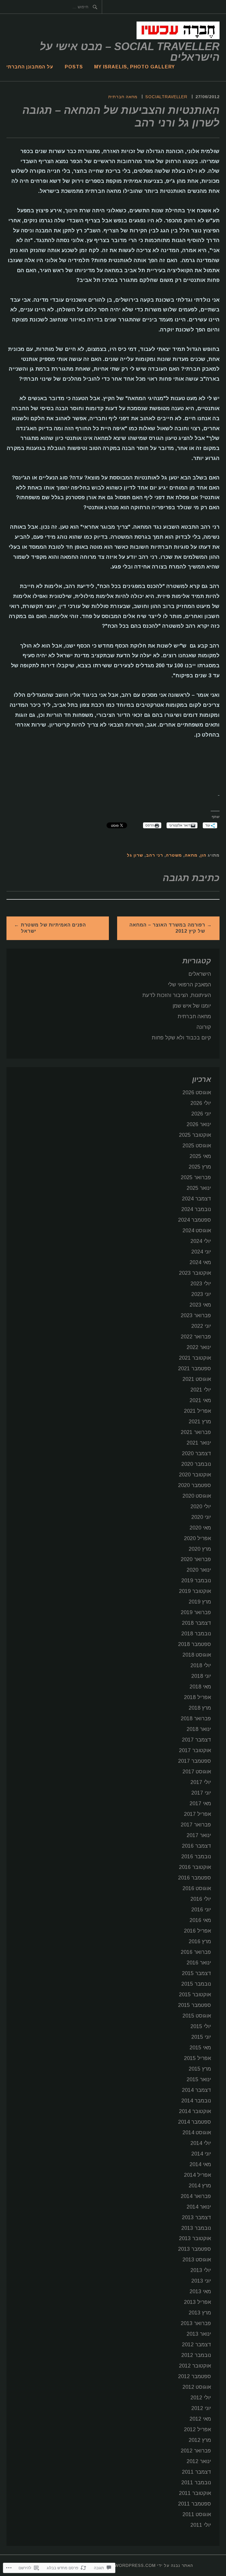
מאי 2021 (200, 1400)
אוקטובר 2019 (195, 1591)
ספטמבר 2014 (195, 2122)
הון (203, 855)
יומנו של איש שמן (192, 1006)
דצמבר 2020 (196, 1453)
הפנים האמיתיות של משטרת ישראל (53, 928)
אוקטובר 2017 (195, 1750)
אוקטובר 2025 (195, 1135)
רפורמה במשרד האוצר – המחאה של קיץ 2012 (167, 928)
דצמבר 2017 (196, 1740)
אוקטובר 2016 (195, 1867)
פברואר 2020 (196, 1559)
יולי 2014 (201, 2143)
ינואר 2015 (199, 2079)
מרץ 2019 (200, 1602)
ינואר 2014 (199, 2207)
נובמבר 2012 (196, 2355)
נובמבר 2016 (196, 1857)
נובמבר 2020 (196, 1464)
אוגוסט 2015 (197, 2016)
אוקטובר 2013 (195, 2238)
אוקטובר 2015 (195, 1995)
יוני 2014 (201, 2154)
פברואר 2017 (196, 1825)
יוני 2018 (201, 1676)
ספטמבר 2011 (195, 2504)
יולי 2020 (201, 1506)
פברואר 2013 (196, 2323)
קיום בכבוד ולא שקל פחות (181, 1038)
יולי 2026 (201, 1103)
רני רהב (154, 855)
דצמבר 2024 (196, 1199)
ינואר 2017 (199, 1835)
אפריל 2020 (197, 1538)
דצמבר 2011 (196, 2472)
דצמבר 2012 (196, 2345)
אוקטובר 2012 (195, 2366)
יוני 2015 (201, 2037)
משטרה (174, 855)
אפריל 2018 (197, 1697)
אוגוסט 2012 (197, 2387)
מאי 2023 (200, 1305)
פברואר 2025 (196, 1177)
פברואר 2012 (196, 2451)
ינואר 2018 (199, 1729)
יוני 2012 (201, 2408)
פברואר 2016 (196, 1952)
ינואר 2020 (199, 1570)
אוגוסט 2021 (197, 1379)
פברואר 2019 (196, 1612)
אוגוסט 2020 (197, 1496)
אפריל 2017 (197, 1814)
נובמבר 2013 (196, 2228)
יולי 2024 (201, 1241)
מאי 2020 (200, 1528)
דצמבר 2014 (196, 2090)
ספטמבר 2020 (195, 1485)
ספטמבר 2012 (195, 2376)
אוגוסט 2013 (197, 2260)
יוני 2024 (201, 1252)
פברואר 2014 (196, 2196)
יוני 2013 (201, 2281)
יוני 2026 (201, 1114)
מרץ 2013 (200, 2313)
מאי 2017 (200, 1803)
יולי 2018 (201, 1665)
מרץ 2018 (200, 1708)
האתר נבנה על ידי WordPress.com (154, 2565)
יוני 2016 (201, 1910)
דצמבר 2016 (196, 1846)
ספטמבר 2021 (195, 1368)
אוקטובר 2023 (195, 1273)
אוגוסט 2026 (197, 1092)
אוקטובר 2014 (195, 2111)
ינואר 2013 (199, 2334)
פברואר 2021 (196, 1432)
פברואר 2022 (196, 1337)
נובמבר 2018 (196, 1634)
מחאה (191, 855)
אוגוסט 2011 (197, 2514)
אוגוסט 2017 (197, 1772)
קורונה (204, 1027)
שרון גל (135, 855)
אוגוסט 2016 (197, 1888)
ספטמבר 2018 (195, 1644)
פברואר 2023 (196, 1315)
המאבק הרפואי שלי (189, 985)
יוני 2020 (201, 1517)
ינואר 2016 (199, 1963)
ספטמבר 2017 (195, 1761)
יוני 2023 (201, 1294)
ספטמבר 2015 (195, 2005)
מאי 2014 (200, 2164)
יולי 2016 (201, 1899)
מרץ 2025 (200, 1167)
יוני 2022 (201, 1326)
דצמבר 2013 (196, 2217)
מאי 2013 (200, 2291)
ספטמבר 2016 (195, 1878)
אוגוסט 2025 (197, 1146)
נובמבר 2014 (196, 2101)
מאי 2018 (200, 1687)
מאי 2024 (200, 1262)
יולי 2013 (201, 2270)
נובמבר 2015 (196, 1984)
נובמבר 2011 (196, 2483)
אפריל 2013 (197, 2302)
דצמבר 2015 (196, 1973)
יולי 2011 (201, 2525)
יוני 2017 (201, 1793)
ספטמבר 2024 (195, 1220)
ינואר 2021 (199, 1443)
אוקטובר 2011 (195, 2493)
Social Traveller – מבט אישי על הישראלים (130, 52)
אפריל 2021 (197, 1411)
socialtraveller (166, 97)
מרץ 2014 (200, 2186)
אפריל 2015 (197, 2058)
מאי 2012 (200, 2419)
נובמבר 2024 (196, 1209)
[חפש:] (7, 7)
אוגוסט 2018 (197, 1655)
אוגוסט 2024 (197, 1230)
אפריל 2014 (197, 2175)
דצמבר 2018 (196, 1623)
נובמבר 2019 (196, 1581)
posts (74, 67)
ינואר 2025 (199, 1188)
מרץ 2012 (200, 2440)
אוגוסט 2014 (197, 2133)
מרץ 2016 (200, 1941)
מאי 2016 (200, 1920)
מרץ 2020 (200, 1549)
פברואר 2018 (196, 1719)
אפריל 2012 (197, 2429)
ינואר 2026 (199, 1124)
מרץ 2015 (200, 2069)
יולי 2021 (201, 1390)
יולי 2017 (201, 1782)
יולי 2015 (201, 2026)
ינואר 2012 (199, 2461)
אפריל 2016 (197, 1931)
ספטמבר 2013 (195, 2249)
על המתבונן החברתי (30, 67)
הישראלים (200, 974)
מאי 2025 (200, 1156)
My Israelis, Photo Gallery (134, 67)
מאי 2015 (200, 2048)
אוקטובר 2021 (195, 1358)
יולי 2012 (201, 2398)
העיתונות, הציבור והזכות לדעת (177, 995)
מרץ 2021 (200, 1422)
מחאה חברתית (123, 97)
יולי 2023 (201, 1284)
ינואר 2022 (199, 1347)
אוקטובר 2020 (195, 1475)
